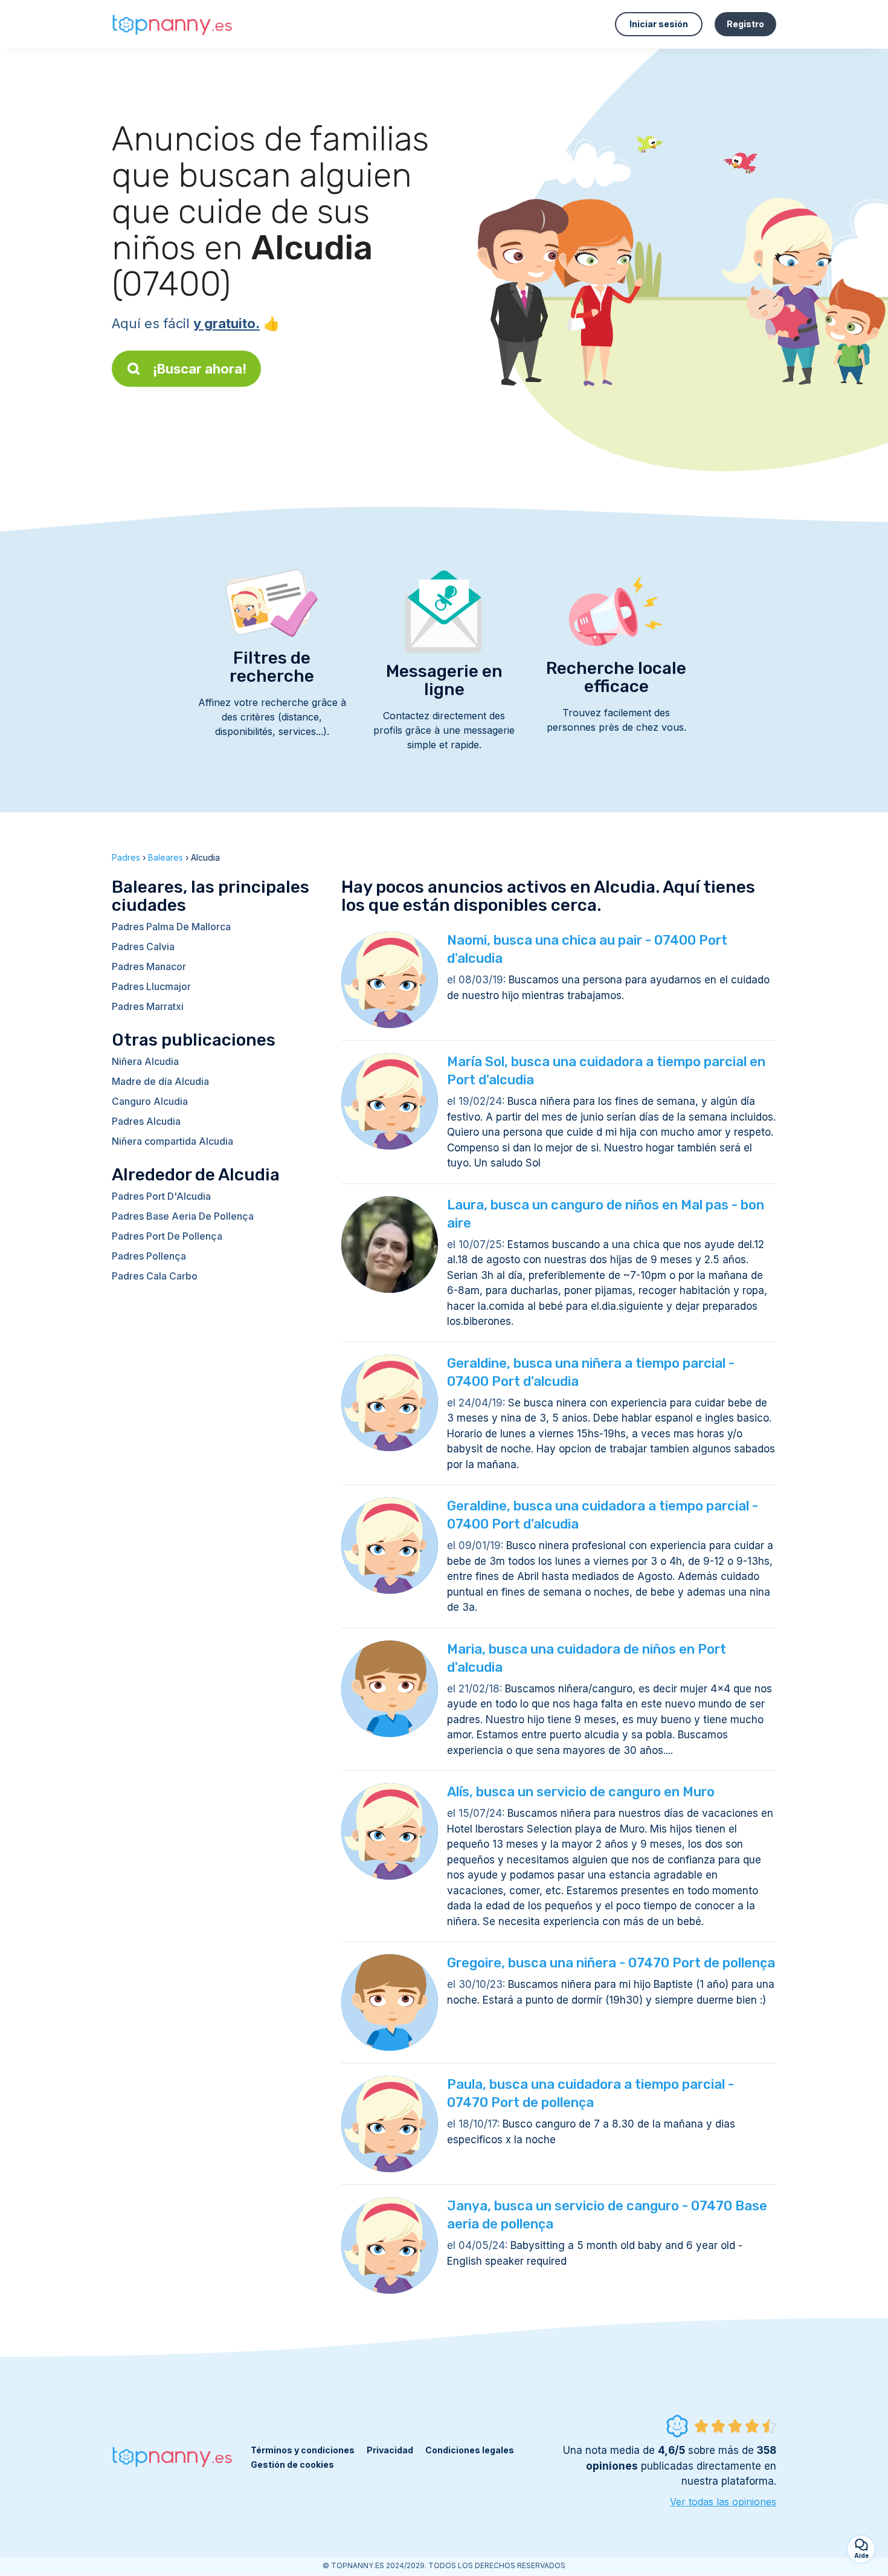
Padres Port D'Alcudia (161, 1196)
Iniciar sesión (659, 24)
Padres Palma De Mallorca (171, 927)
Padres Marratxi (148, 1006)
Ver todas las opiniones (723, 2502)
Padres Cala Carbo (155, 1276)
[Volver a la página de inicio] (172, 24)
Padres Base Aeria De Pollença (183, 1216)
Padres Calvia (143, 947)
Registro (745, 24)
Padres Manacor (149, 966)
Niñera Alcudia (145, 1061)
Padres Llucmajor (151, 986)
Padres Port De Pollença (167, 1236)
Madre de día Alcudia (160, 1081)
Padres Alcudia (146, 1121)
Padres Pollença (149, 1256)
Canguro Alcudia (150, 1101)
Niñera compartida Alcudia (172, 1141)
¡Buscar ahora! (200, 369)
